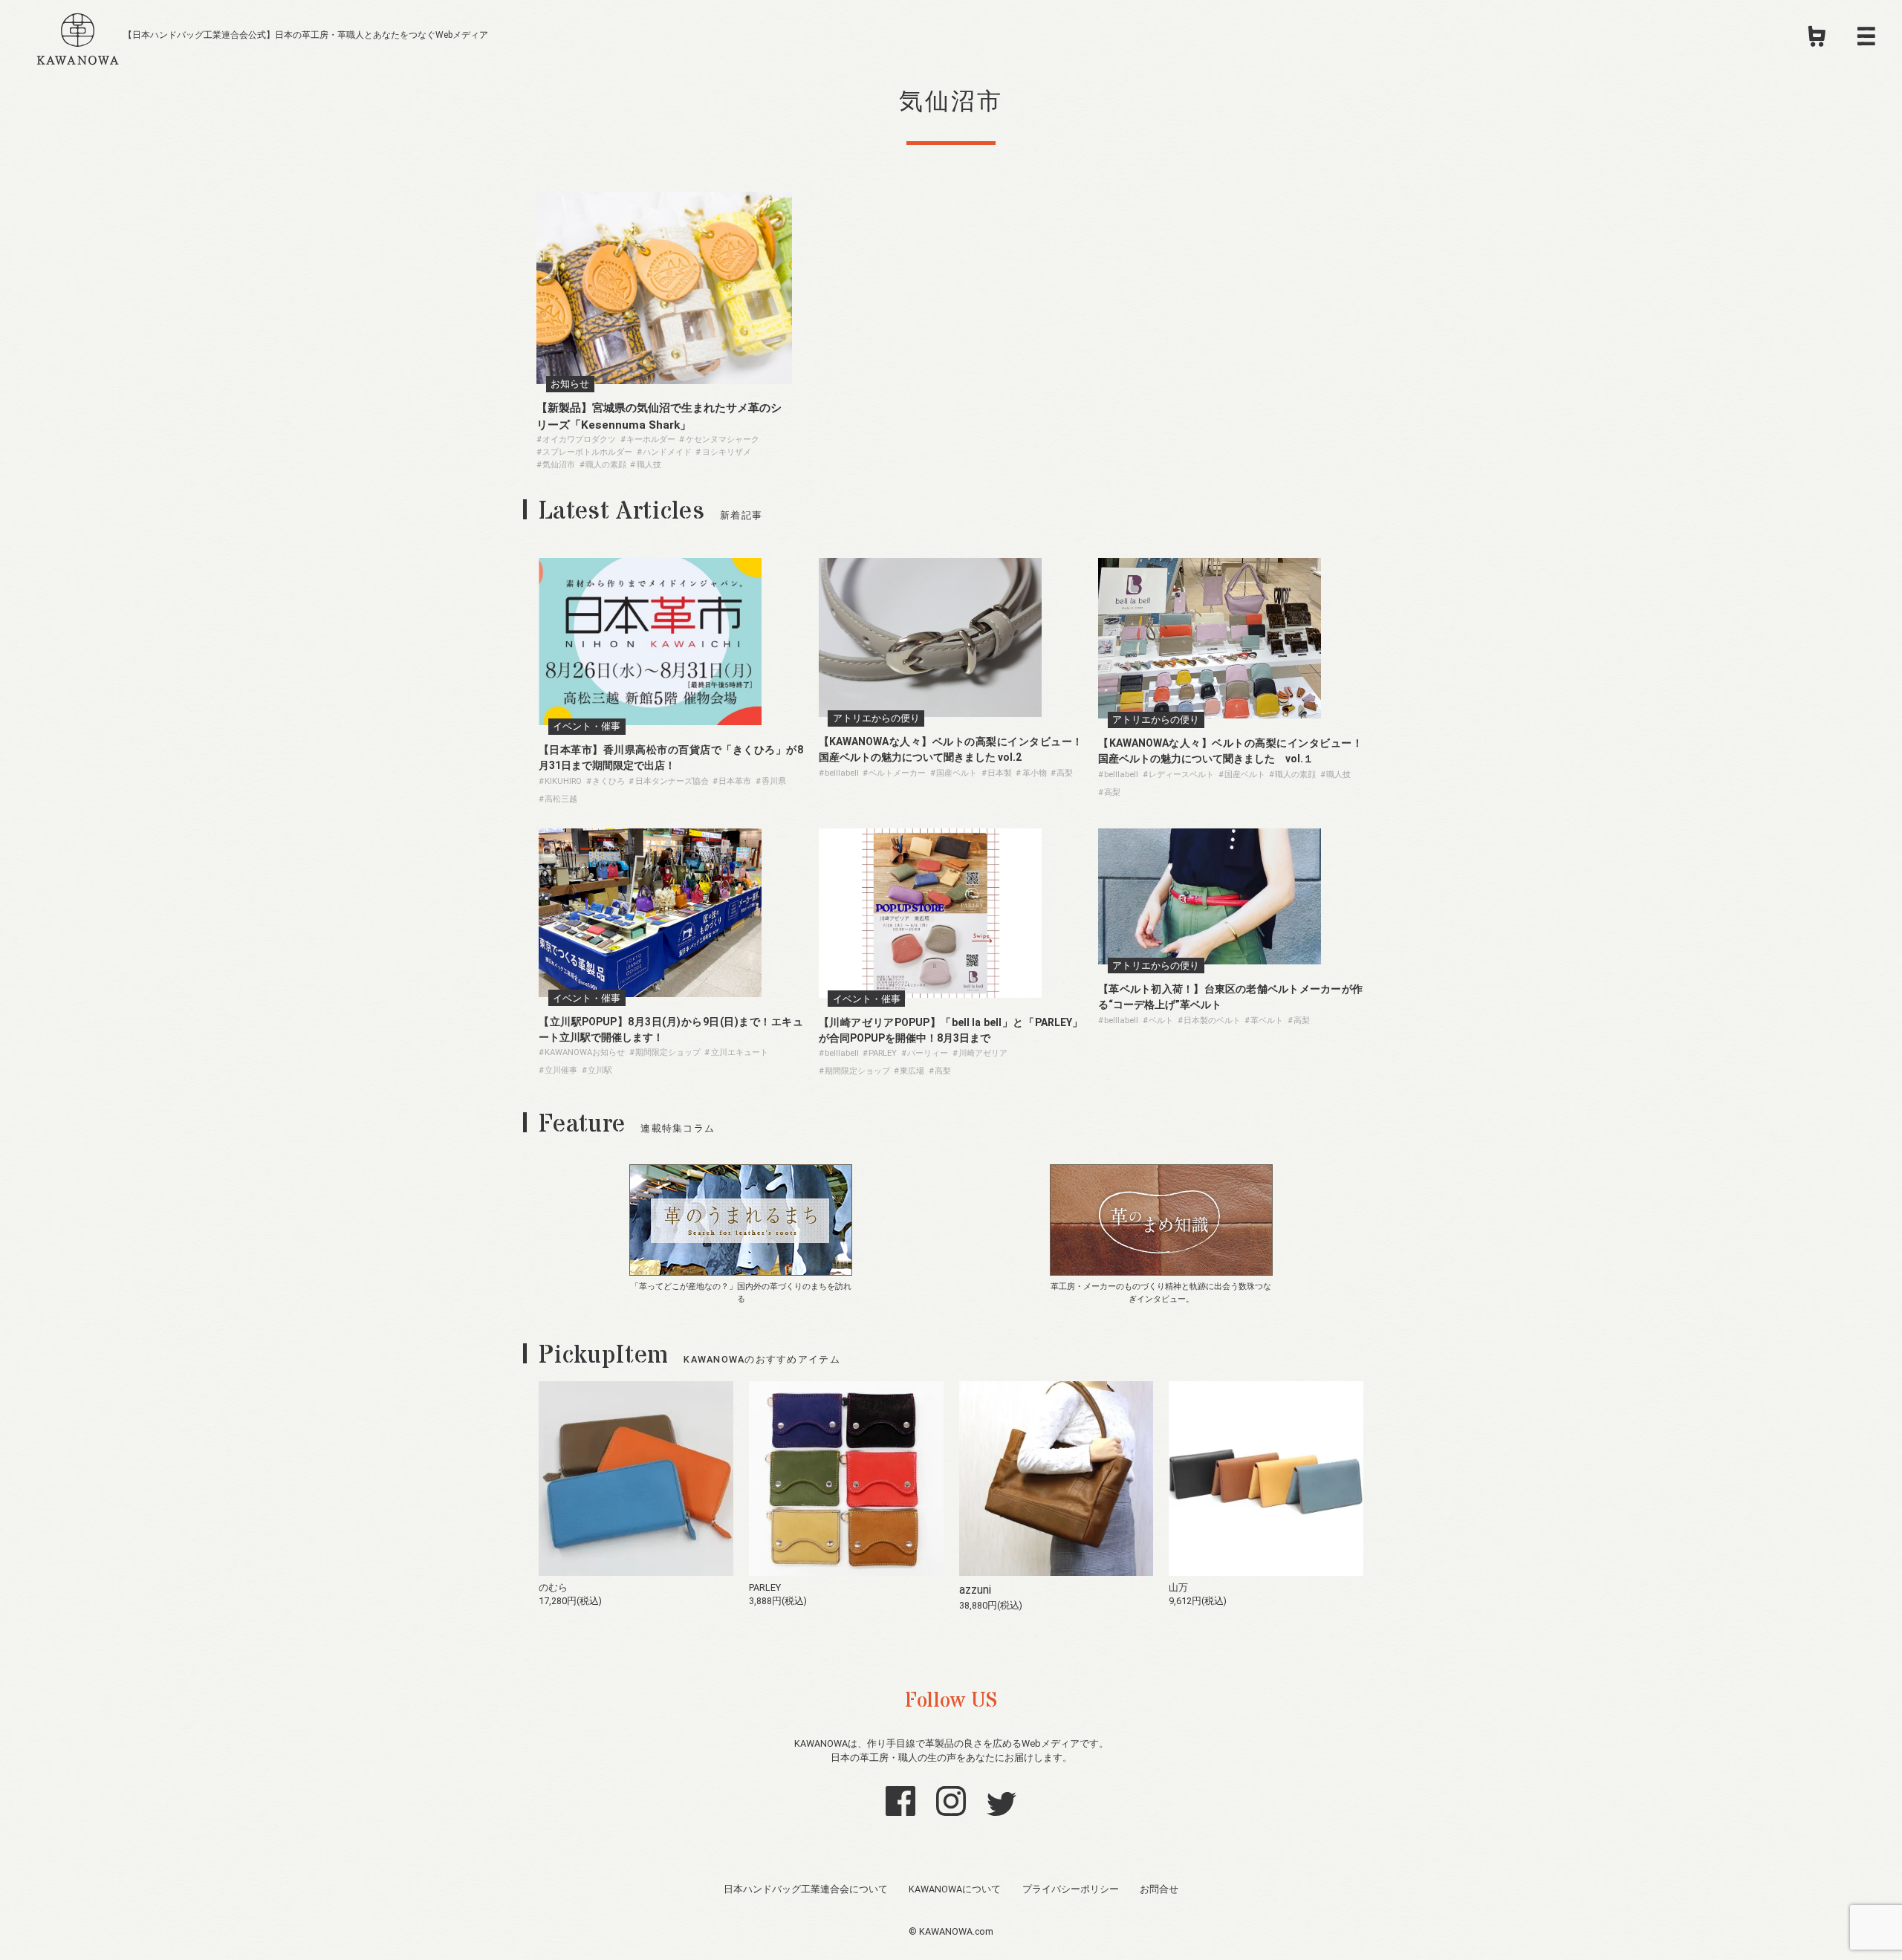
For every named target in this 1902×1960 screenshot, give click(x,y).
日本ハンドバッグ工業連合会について (806, 1889)
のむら (553, 1587)
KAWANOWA (78, 36)
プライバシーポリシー (1071, 1889)
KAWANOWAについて (955, 1889)
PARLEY (765, 1587)
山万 (1178, 1587)
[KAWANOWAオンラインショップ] (1817, 41)
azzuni (975, 1590)
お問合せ (1159, 1889)
